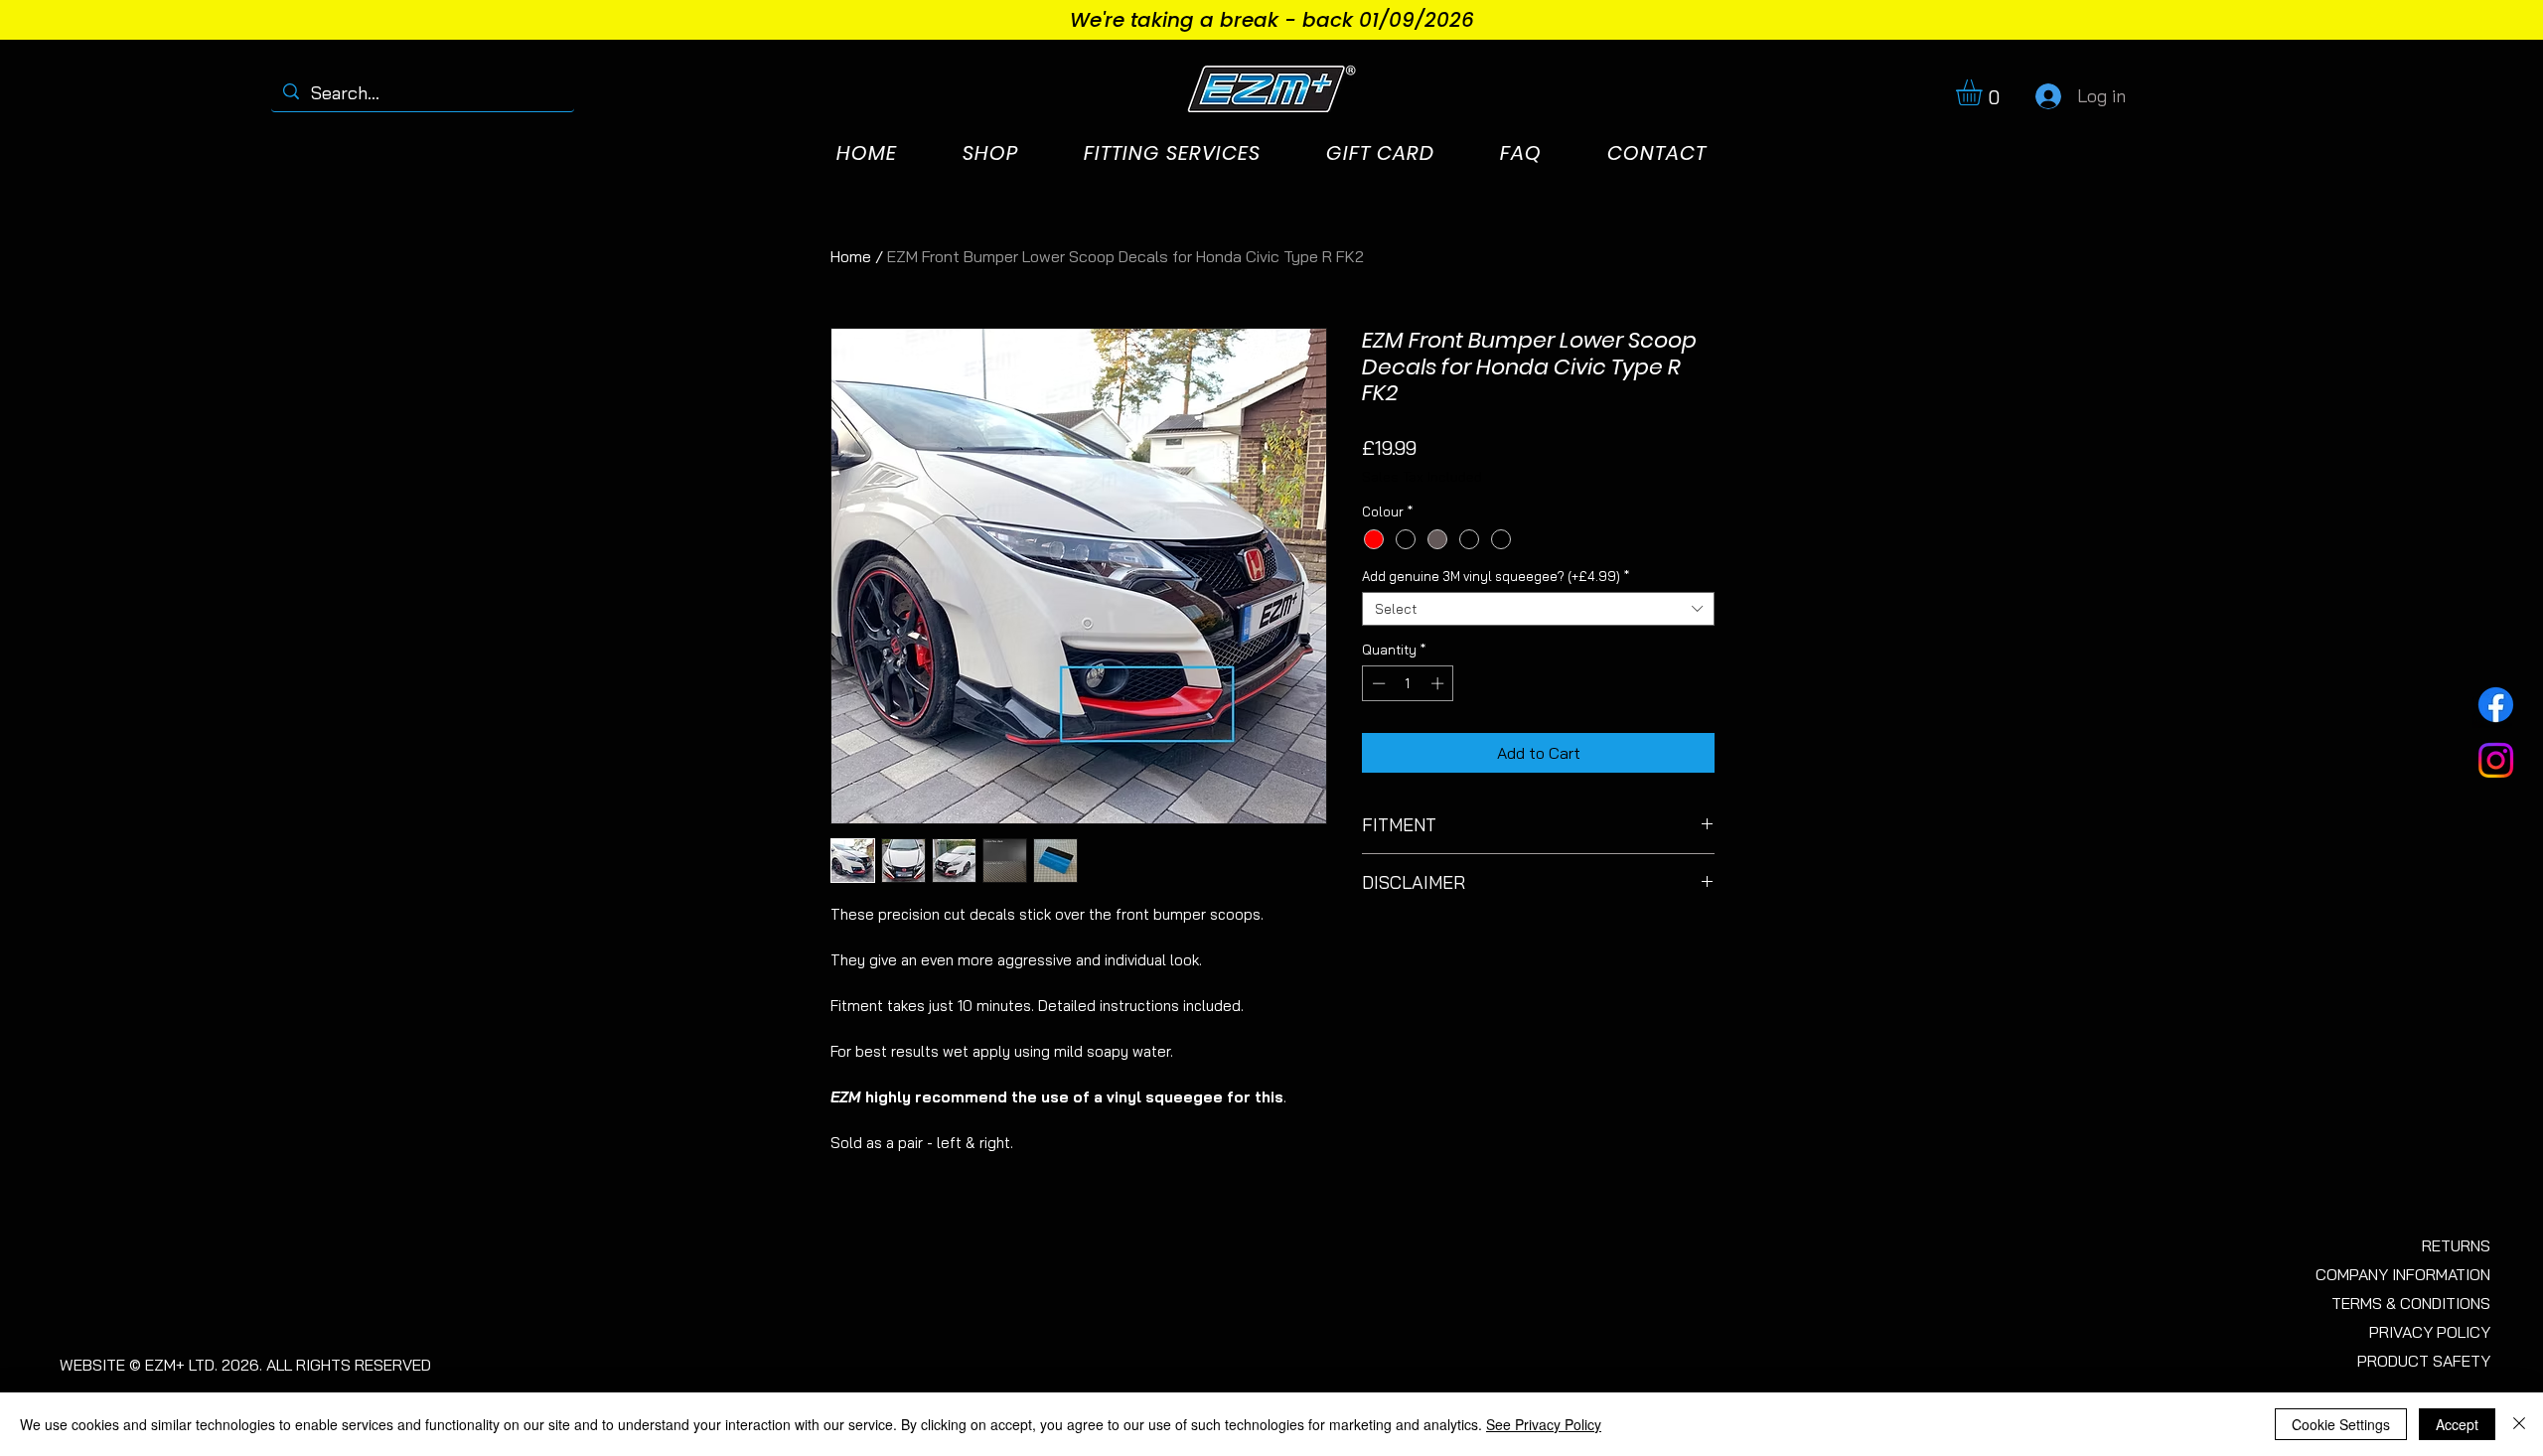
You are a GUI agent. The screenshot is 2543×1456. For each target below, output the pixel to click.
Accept (2457, 1424)
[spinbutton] (1408, 683)
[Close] (2519, 1424)
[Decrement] (1377, 683)
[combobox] (1538, 609)
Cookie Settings (2341, 1424)
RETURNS (2456, 1245)
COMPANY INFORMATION (2403, 1274)
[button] (1984, 92)
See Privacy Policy (1544, 1424)
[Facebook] (2496, 705)
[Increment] (1439, 683)
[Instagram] (2496, 760)
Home (851, 256)
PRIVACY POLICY (2430, 1332)
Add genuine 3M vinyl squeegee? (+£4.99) (1496, 576)
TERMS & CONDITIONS (2411, 1303)
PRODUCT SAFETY (2424, 1361)
